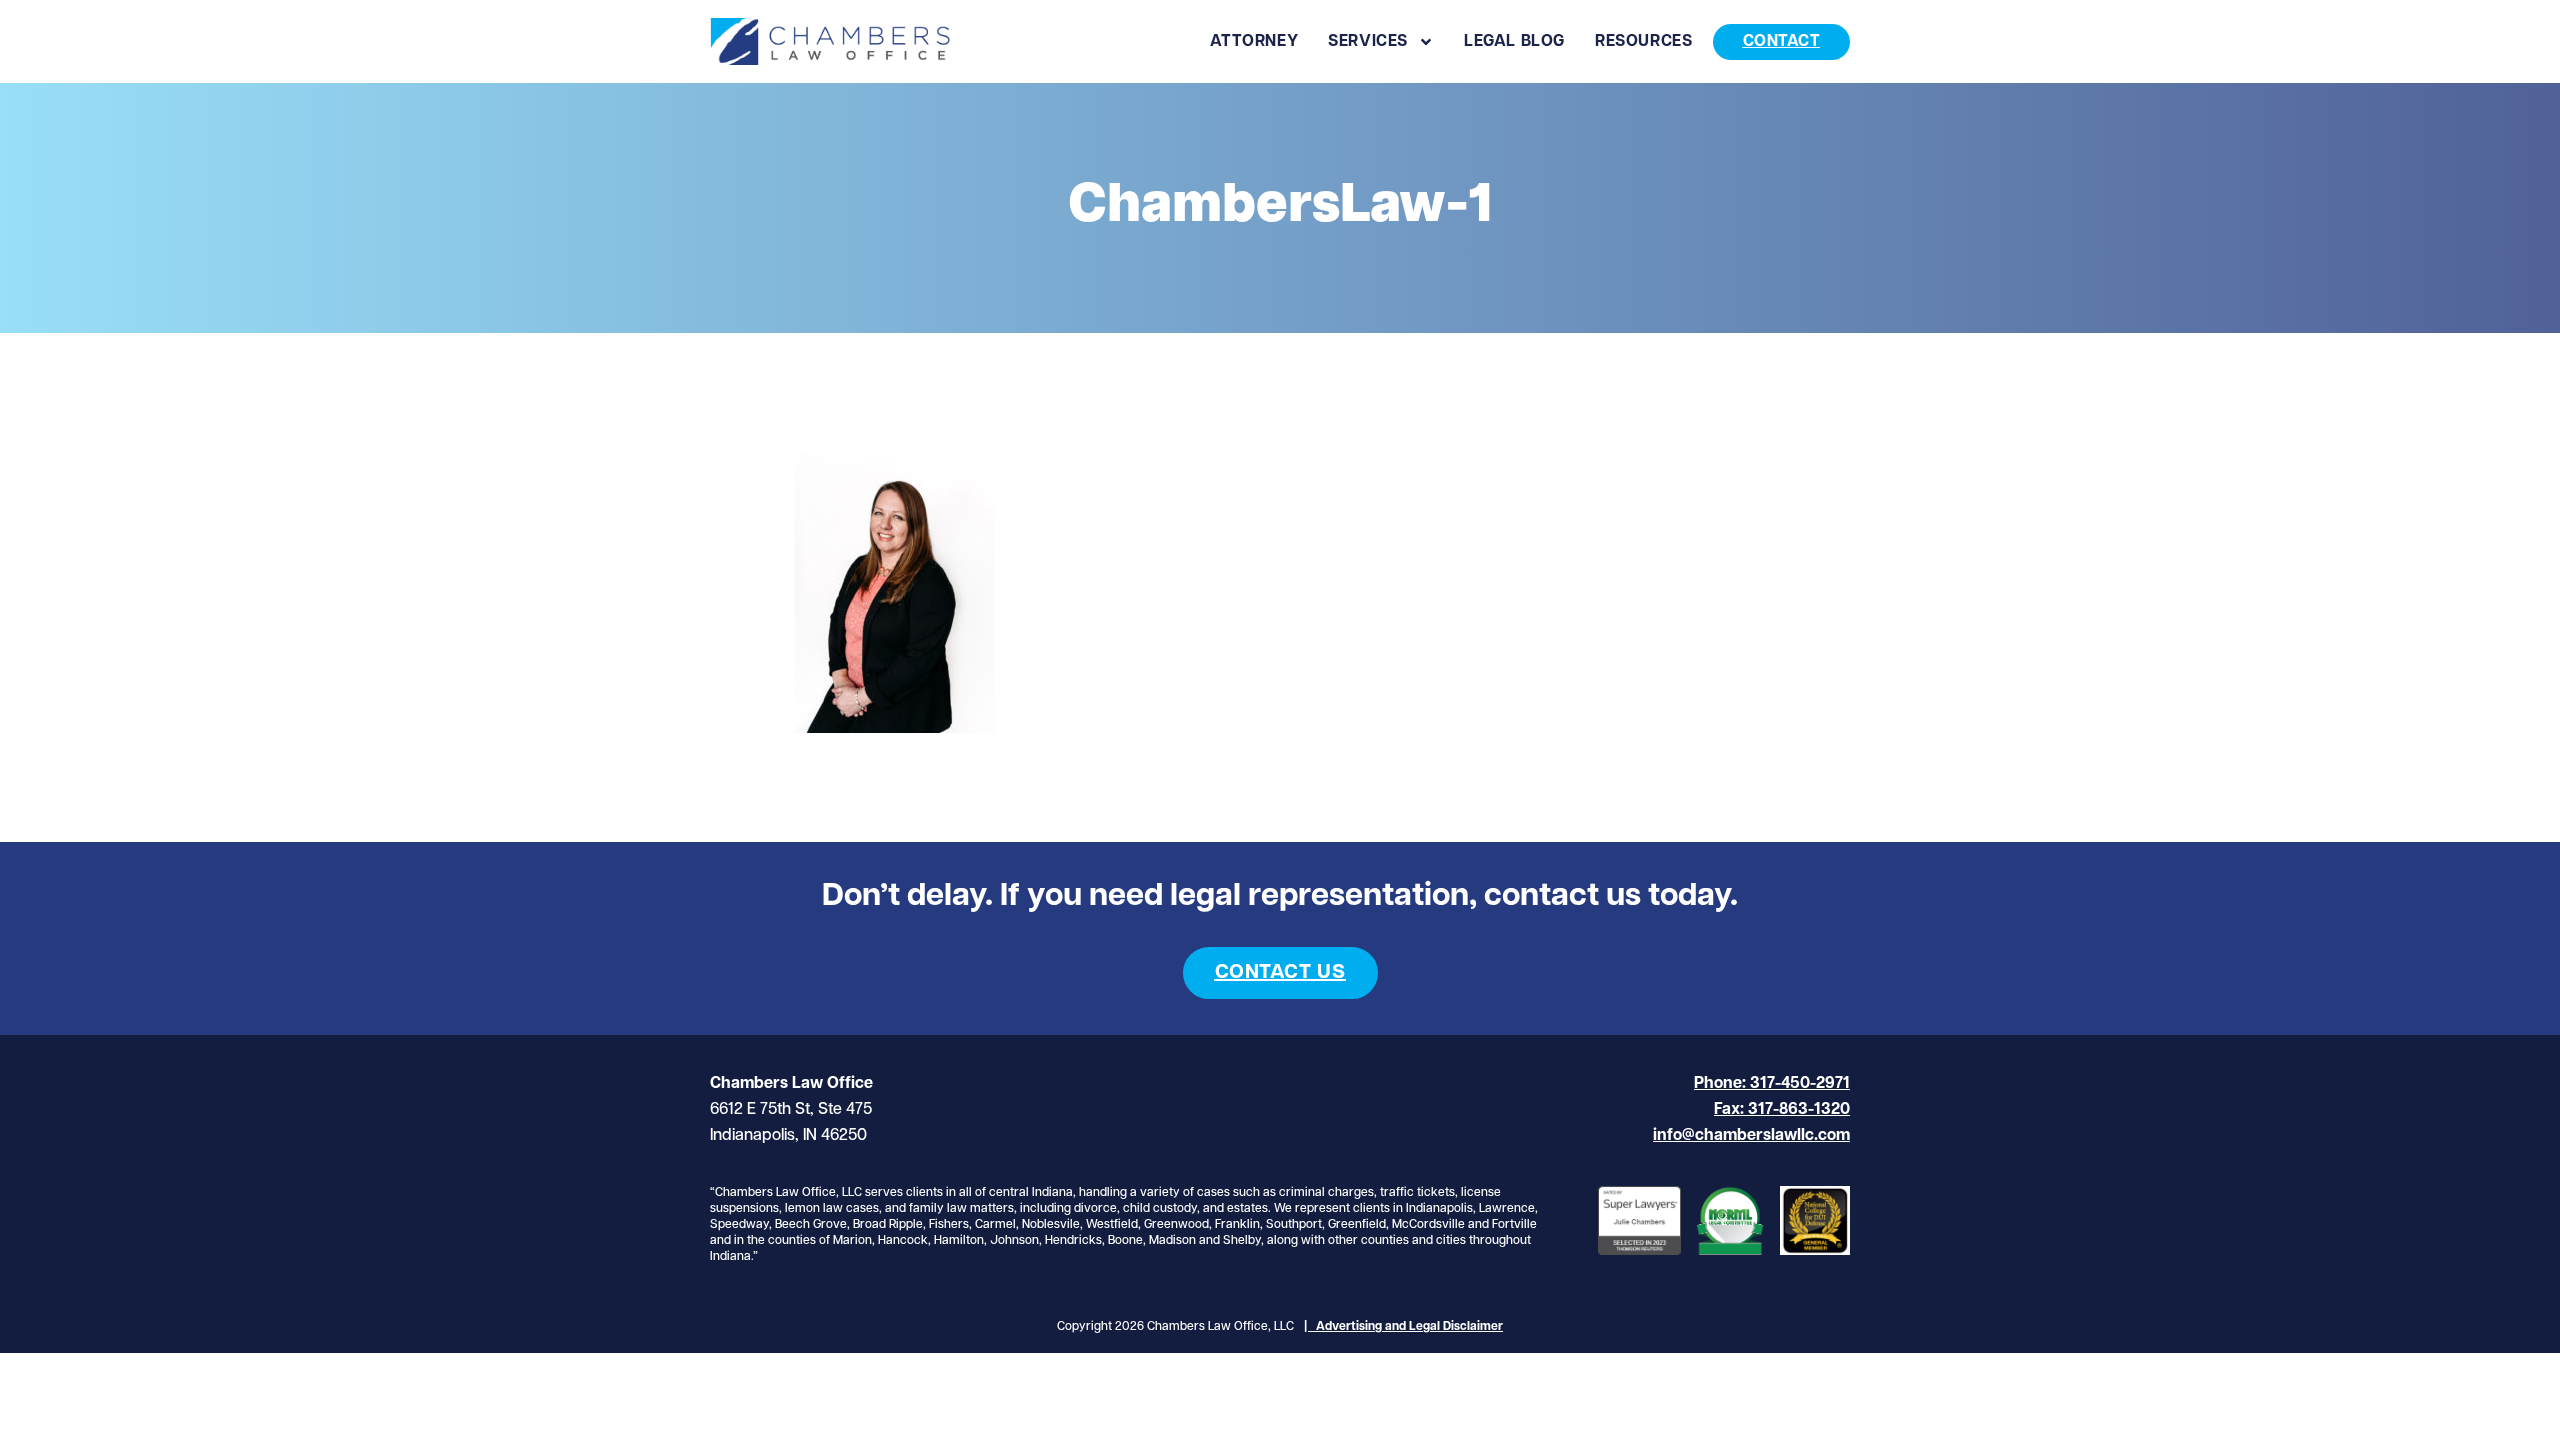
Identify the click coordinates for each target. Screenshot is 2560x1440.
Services (1368, 42)
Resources (1643, 42)
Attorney (1254, 42)
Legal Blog (1514, 42)
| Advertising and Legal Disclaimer (1403, 1327)
